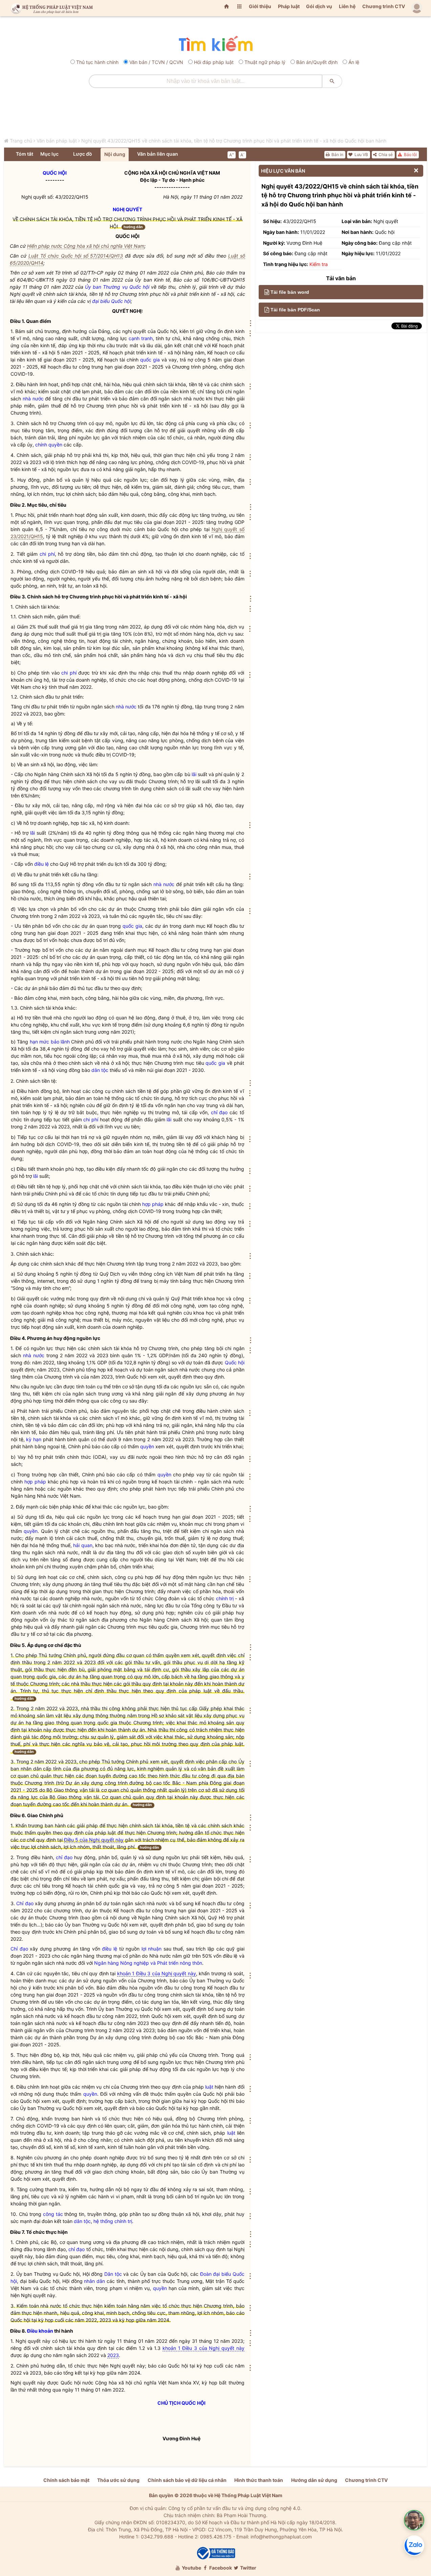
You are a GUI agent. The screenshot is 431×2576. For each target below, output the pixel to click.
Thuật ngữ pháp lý (265, 62)
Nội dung (115, 154)
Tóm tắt (25, 154)
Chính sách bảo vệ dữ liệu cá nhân (187, 2480)
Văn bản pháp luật (57, 141)
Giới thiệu (260, 6)
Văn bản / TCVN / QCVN (156, 62)
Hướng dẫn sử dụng (314, 2480)
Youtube (191, 2568)
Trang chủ (21, 141)
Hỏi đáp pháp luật (214, 62)
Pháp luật (289, 6)
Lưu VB (361, 155)
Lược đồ (83, 154)
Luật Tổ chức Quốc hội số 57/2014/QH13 (76, 256)
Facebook (220, 2568)
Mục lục (49, 154)
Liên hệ (347, 6)
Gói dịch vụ (319, 6)
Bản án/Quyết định (317, 62)
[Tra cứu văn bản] (215, 44)
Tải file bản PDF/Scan (295, 310)
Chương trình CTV (384, 6)
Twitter (248, 2568)
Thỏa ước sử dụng (118, 2480)
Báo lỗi (410, 155)
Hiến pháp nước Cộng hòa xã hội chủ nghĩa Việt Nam (86, 246)
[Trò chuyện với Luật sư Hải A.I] (414, 2520)
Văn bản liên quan (158, 154)
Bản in (337, 155)
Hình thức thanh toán (259, 2480)
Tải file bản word (290, 292)
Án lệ (354, 62)
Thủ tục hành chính (97, 62)
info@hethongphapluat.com (281, 2537)
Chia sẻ (385, 155)
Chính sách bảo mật (66, 2480)
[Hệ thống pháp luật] (50, 8)
